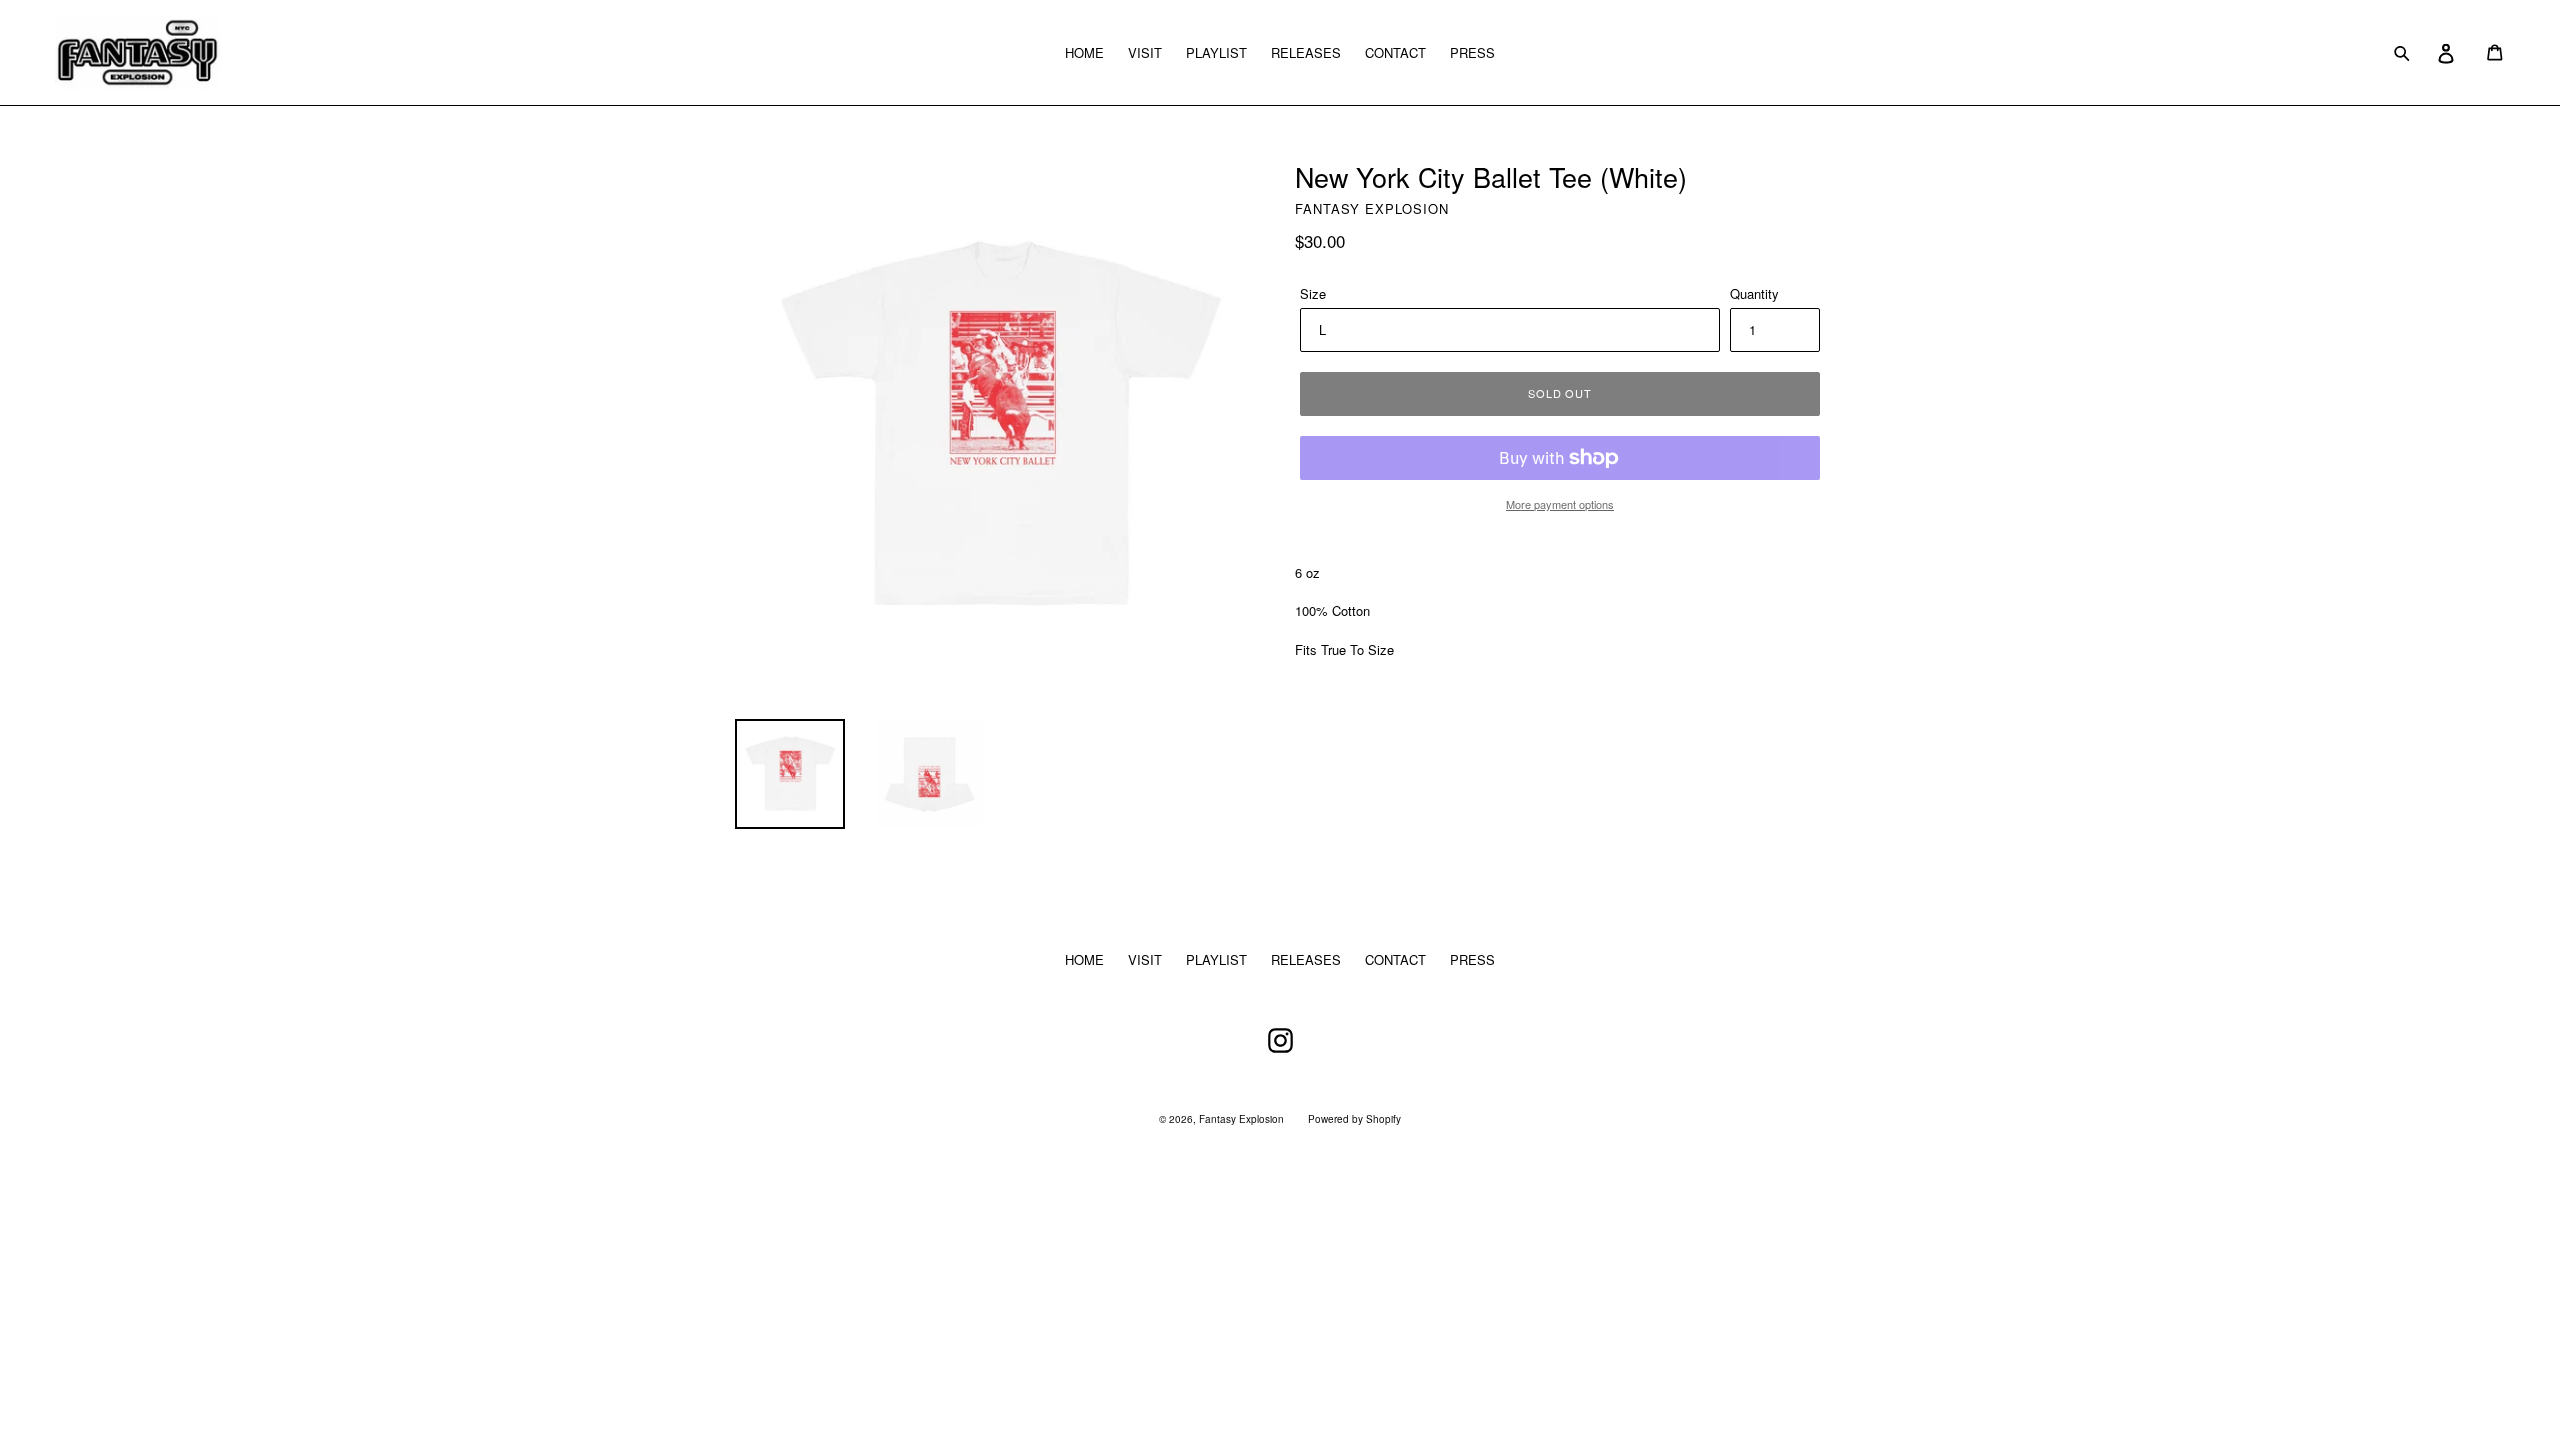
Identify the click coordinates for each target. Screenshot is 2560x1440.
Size (1313, 293)
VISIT (1145, 52)
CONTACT (1395, 52)
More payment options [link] (1560, 504)
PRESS (1472, 52)
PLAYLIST (1216, 52)
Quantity (1754, 293)
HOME (1084, 52)
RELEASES (1306, 52)
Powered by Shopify (1354, 1119)
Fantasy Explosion (1241, 1119)
